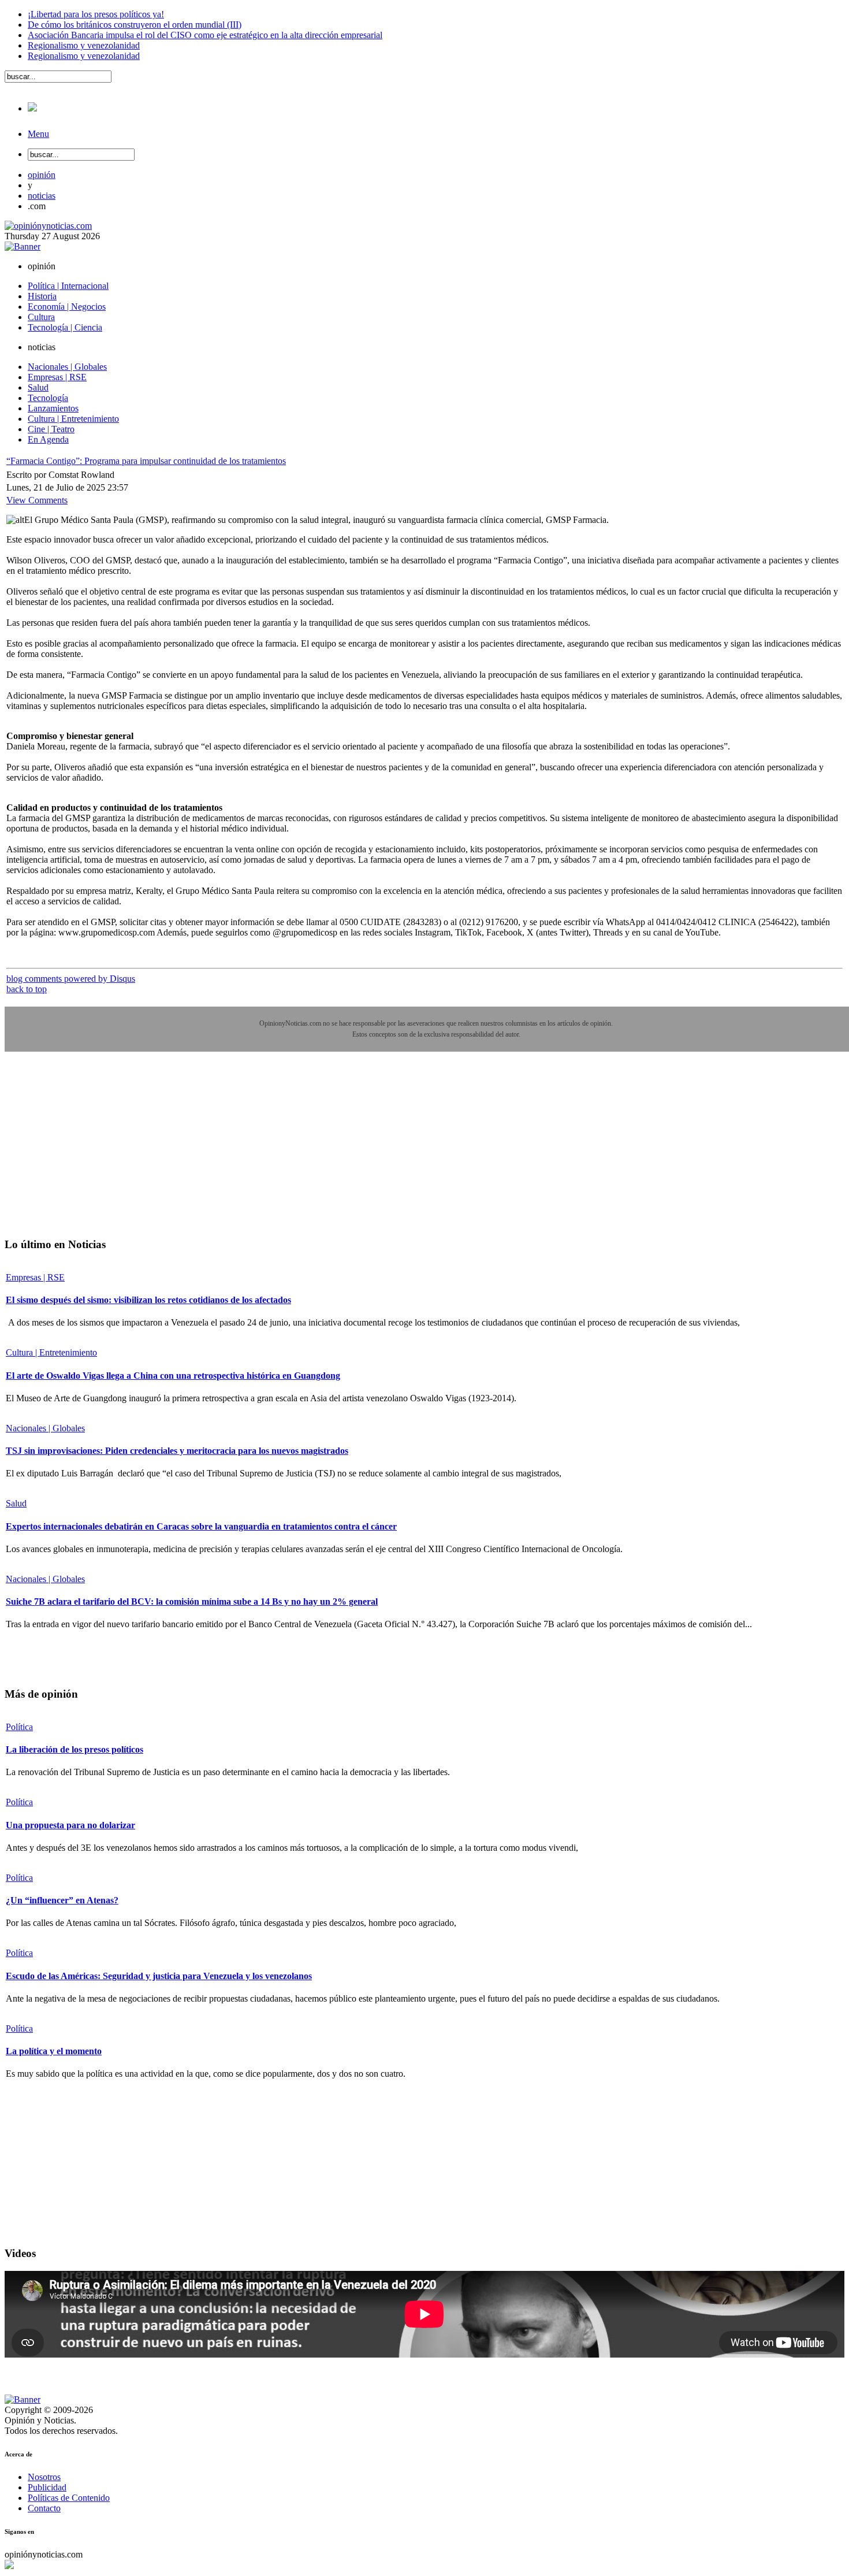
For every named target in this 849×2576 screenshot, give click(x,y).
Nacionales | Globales (45, 1428)
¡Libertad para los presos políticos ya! (96, 14)
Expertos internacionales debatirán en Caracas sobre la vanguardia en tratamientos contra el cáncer (201, 1526)
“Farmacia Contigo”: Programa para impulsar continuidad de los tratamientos (146, 461)
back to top (27, 989)
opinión (42, 175)
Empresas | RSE (35, 1277)
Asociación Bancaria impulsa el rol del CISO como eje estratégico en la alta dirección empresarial (205, 35)
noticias (42, 196)
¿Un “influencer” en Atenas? (62, 1900)
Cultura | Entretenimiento (51, 1352)
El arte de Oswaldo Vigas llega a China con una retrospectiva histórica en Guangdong (173, 1376)
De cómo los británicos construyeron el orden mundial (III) (135, 25)
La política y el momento (54, 2051)
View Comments (37, 500)
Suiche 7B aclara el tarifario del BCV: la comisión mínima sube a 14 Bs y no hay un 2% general (192, 1601)
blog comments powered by (71, 979)
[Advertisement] (91, 1153)
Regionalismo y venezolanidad (84, 45)
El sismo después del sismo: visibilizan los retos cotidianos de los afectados (148, 1300)
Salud (16, 1503)
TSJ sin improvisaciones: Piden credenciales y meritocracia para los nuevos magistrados (177, 1451)
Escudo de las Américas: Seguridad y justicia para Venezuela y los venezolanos (159, 1976)
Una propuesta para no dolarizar (70, 1825)
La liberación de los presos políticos (75, 1749)
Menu (38, 134)
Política (19, 1727)
